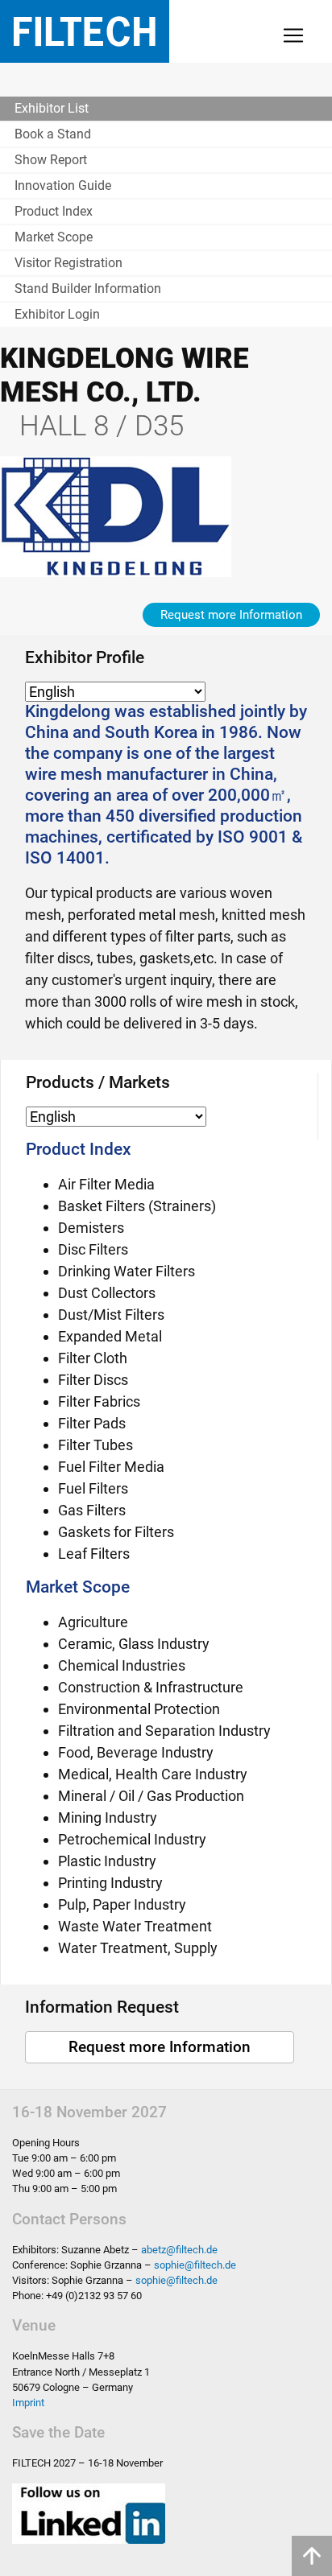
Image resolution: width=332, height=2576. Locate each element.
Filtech (85, 31)
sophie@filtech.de (195, 2265)
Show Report (51, 160)
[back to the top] (312, 2556)
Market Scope (54, 237)
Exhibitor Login (57, 314)
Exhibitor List (52, 108)
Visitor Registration (68, 263)
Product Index (54, 211)
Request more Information (231, 615)
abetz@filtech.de (179, 2250)
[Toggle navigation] (293, 35)
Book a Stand (53, 134)
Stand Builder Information (88, 289)
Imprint (28, 2403)
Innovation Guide (63, 185)
